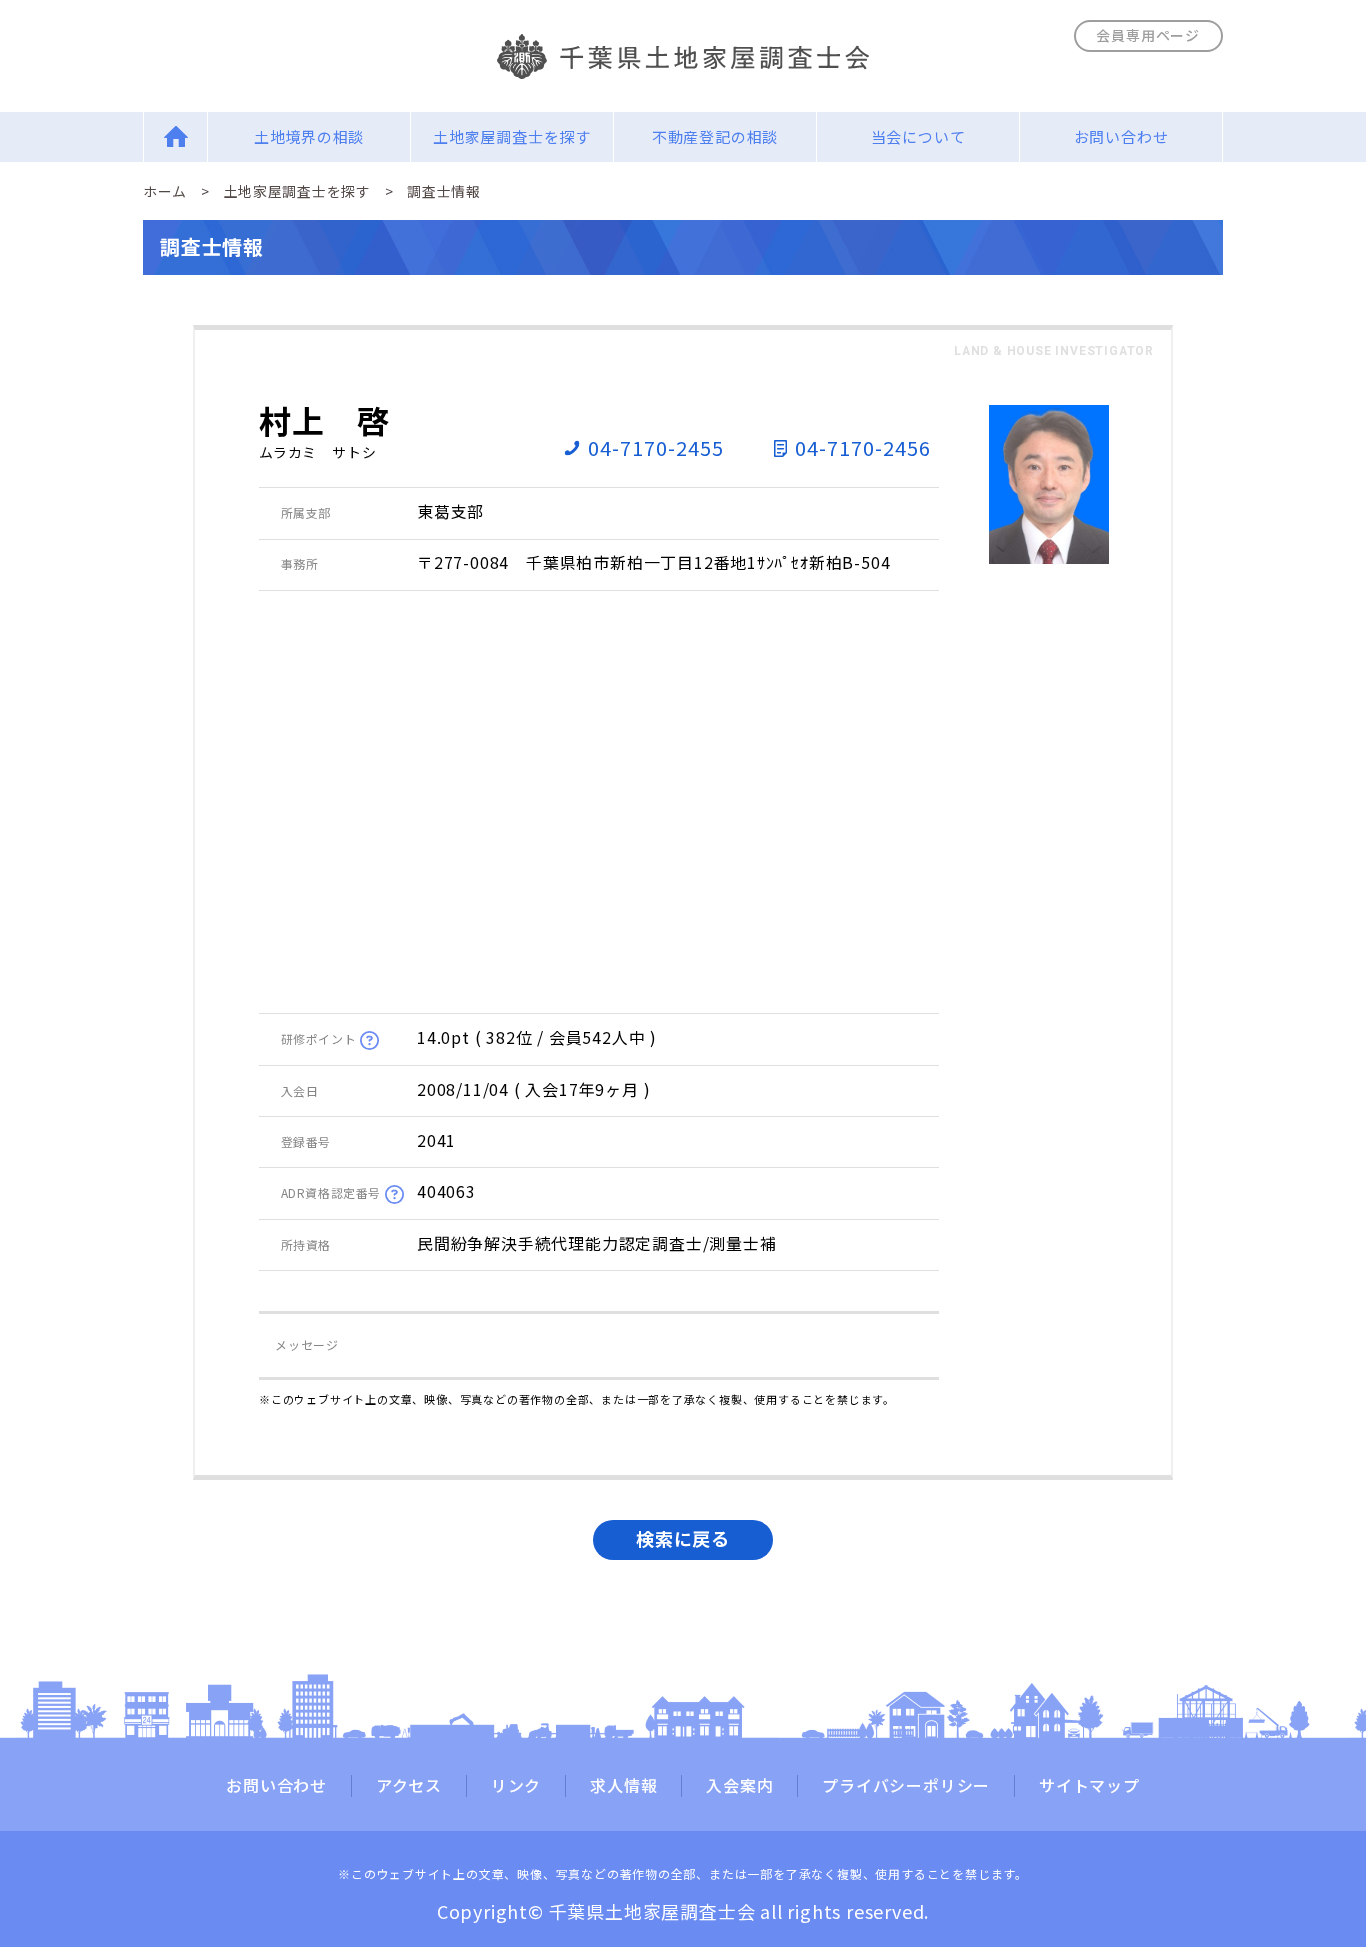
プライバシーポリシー (906, 1786)
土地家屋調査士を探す (512, 136)
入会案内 (739, 1786)
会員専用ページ (1148, 35)
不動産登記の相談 (715, 136)
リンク (516, 1786)
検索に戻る (683, 1538)
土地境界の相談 (309, 136)
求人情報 (623, 1786)
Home (175, 136)
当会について (918, 136)
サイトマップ (1089, 1786)
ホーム (165, 191)
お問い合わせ (1121, 136)
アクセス (409, 1786)
